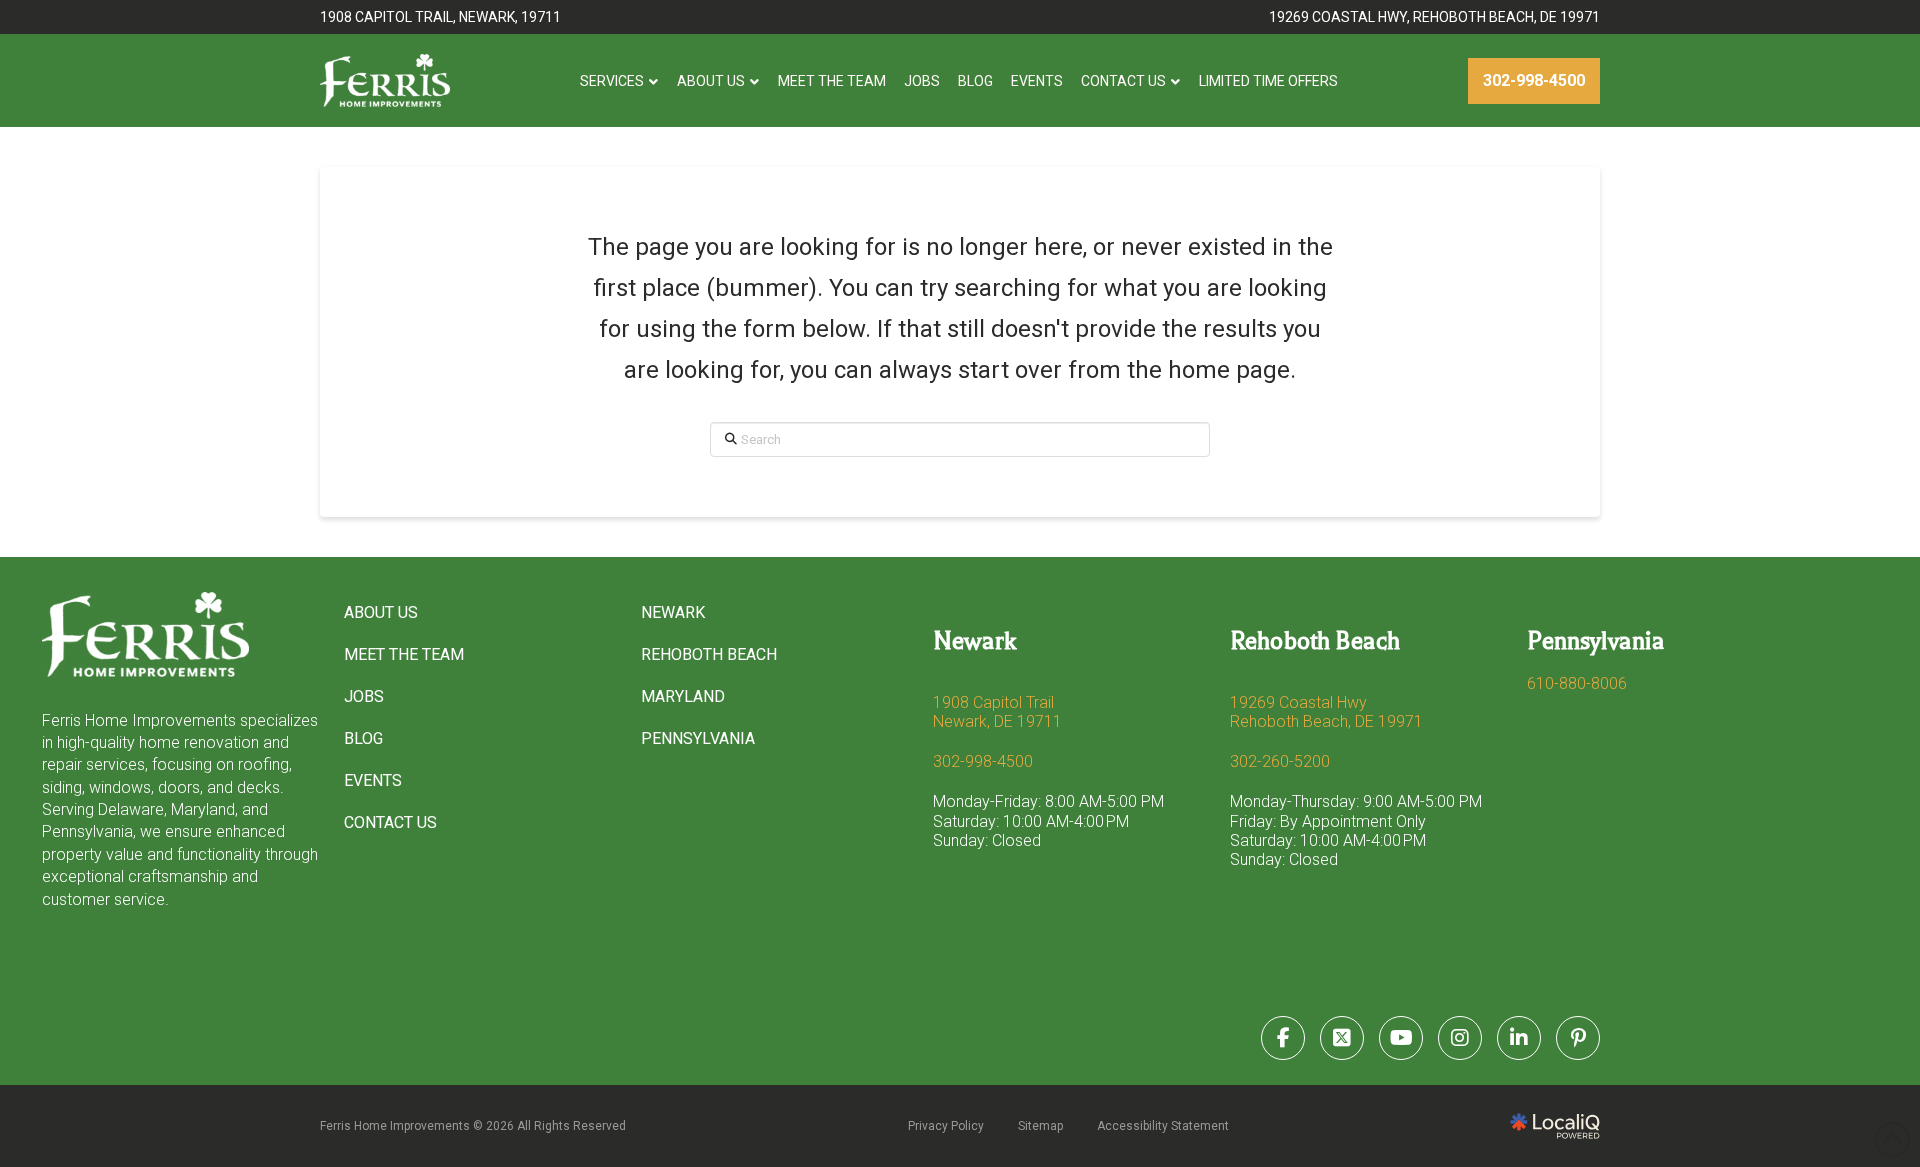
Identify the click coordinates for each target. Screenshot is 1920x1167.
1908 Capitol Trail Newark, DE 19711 (997, 712)
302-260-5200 (1280, 761)
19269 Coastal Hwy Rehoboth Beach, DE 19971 (1326, 712)
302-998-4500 (983, 761)
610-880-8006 (1577, 683)
